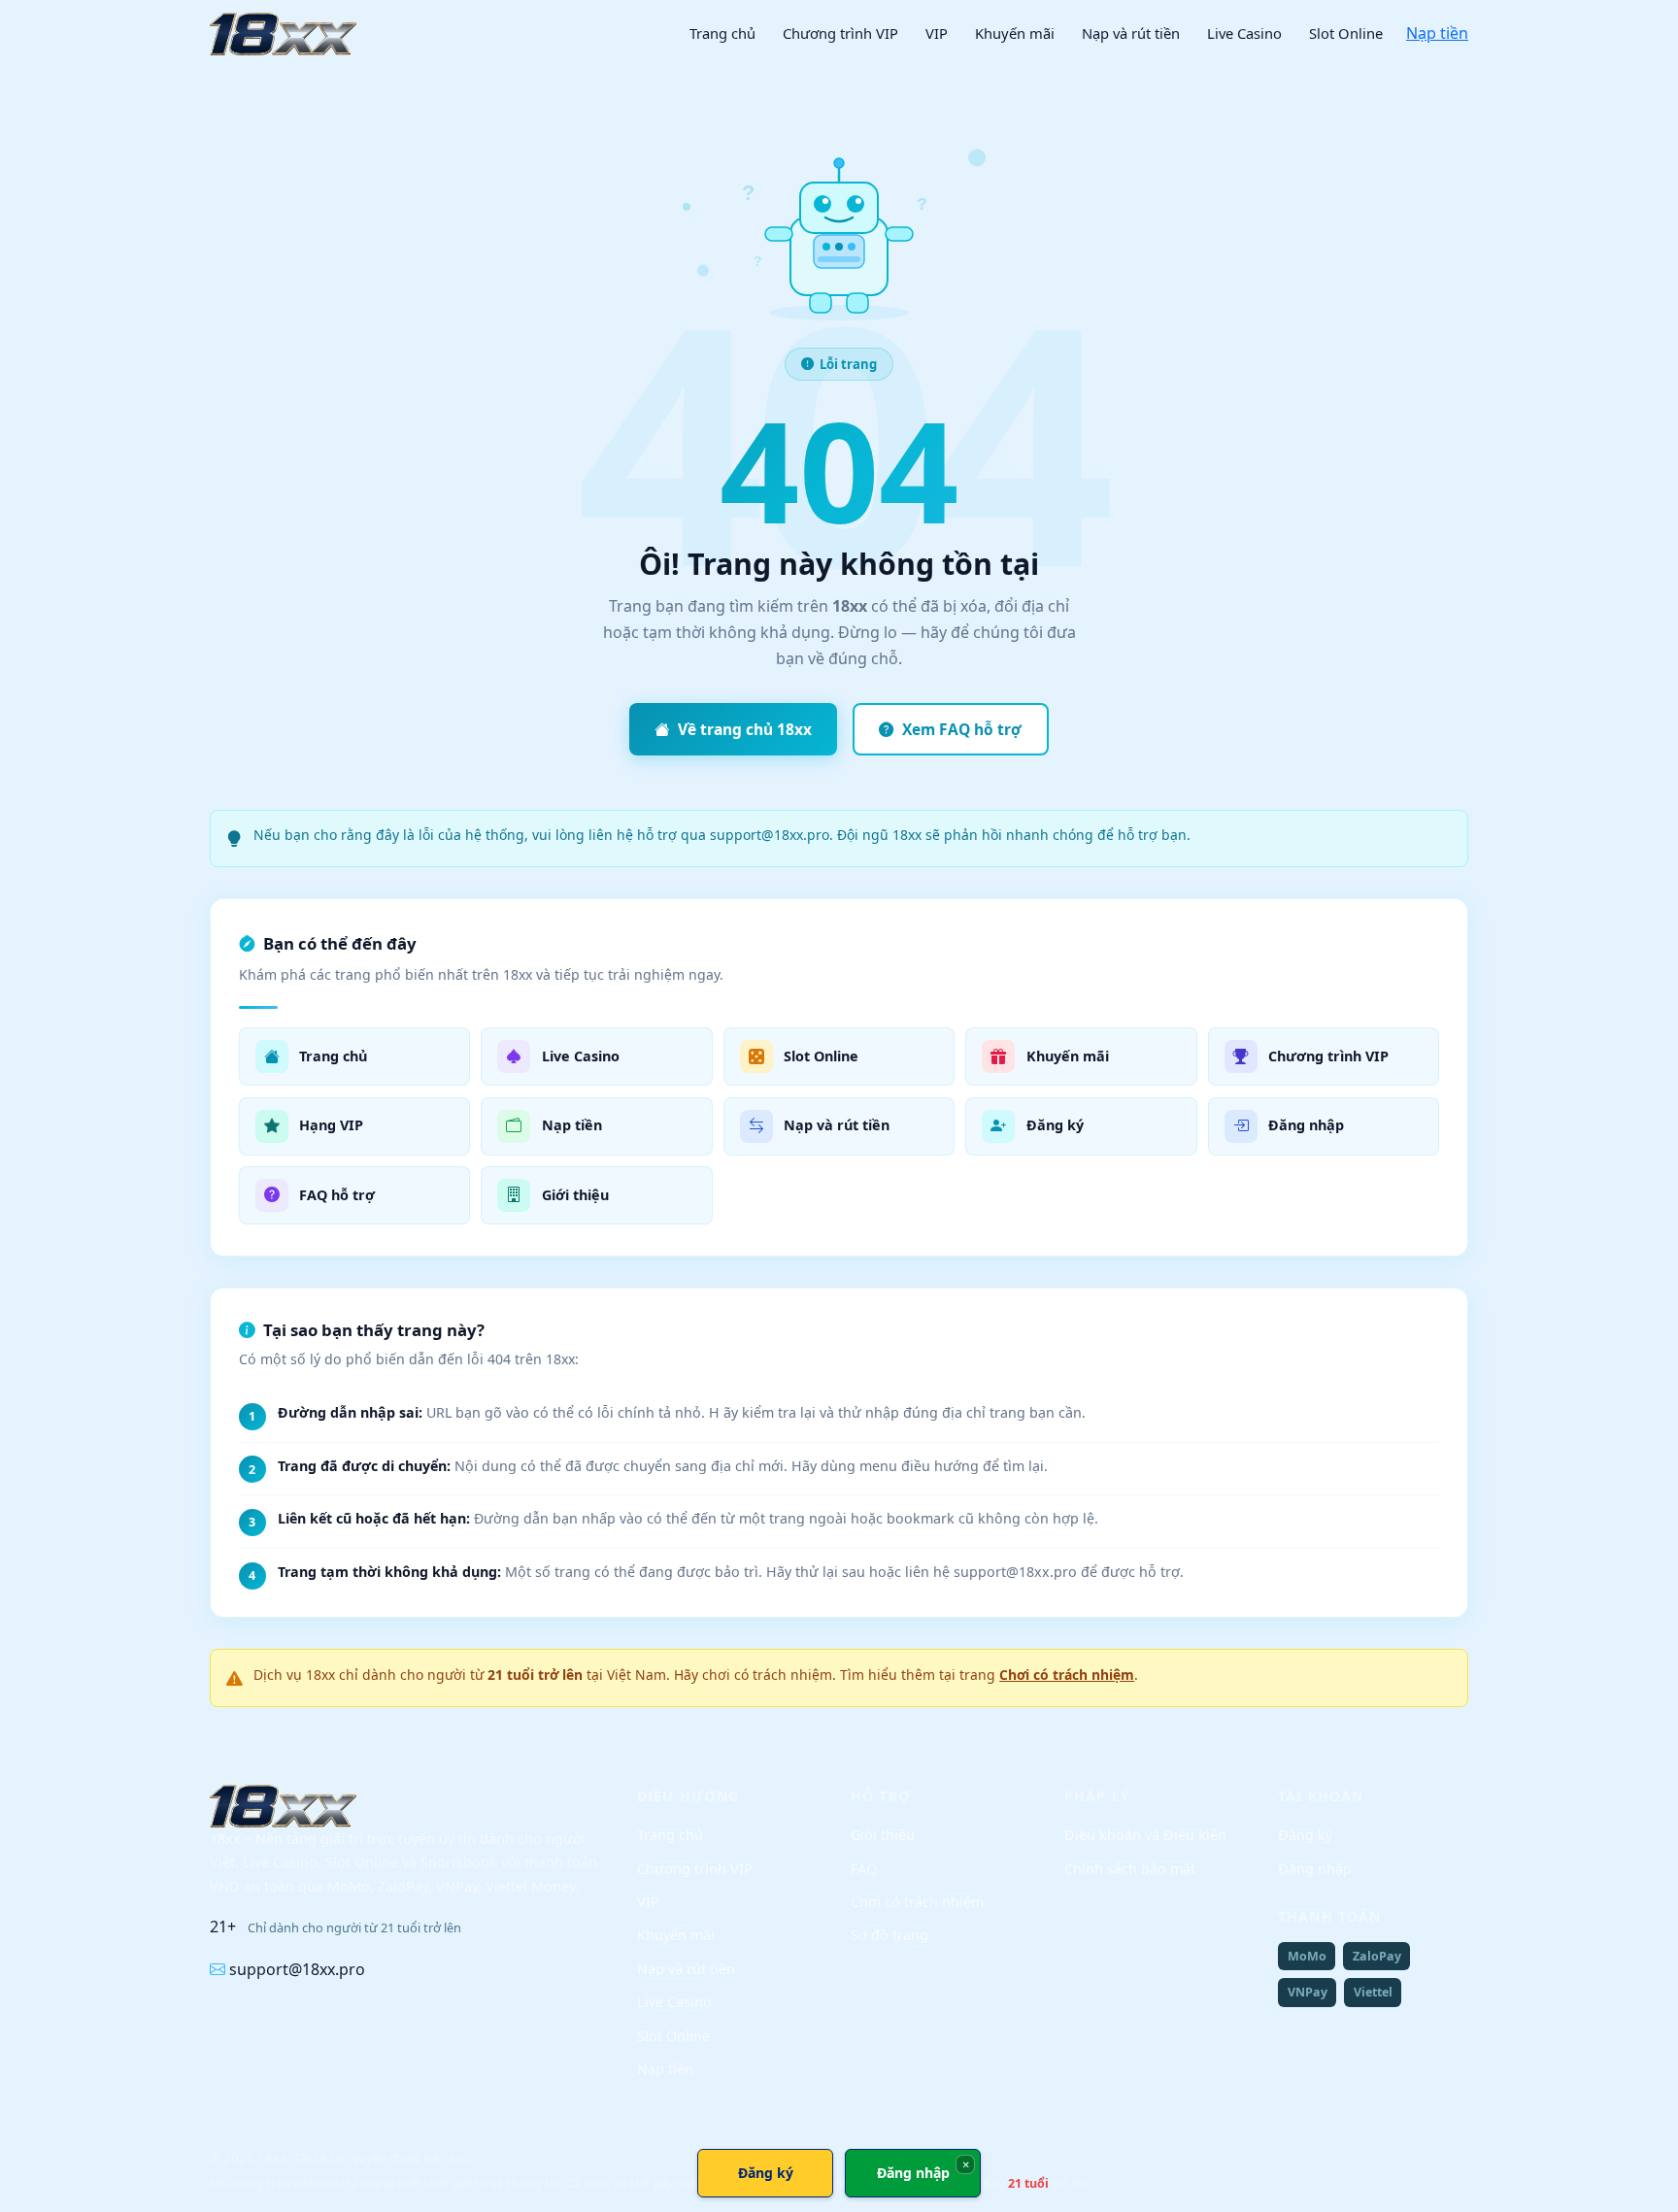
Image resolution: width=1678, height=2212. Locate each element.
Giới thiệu (883, 1835)
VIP (937, 33)
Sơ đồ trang (889, 1935)
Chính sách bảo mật (1130, 1869)
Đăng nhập (1315, 1869)
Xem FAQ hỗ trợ (962, 729)
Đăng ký (1305, 1835)
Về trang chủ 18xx (745, 729)
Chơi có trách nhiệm (1067, 1675)
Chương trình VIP (840, 33)
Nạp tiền (1437, 33)
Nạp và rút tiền (1131, 33)
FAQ (864, 1869)
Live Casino (1244, 33)
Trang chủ (722, 33)
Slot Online (1346, 33)
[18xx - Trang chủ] (283, 34)
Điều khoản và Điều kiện (1145, 1835)
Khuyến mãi (1015, 33)
